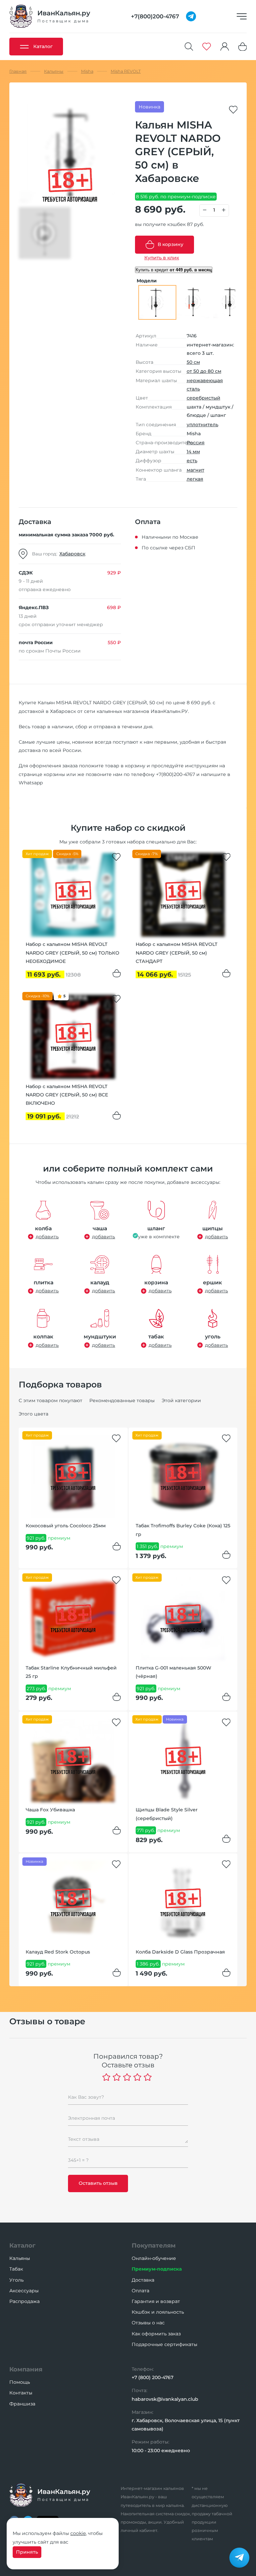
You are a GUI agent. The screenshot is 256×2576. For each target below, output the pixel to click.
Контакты (21, 2393)
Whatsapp (31, 783)
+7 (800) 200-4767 (152, 2377)
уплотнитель (202, 425)
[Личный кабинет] (225, 47)
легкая (195, 479)
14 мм (193, 452)
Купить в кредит (174, 270)
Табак (16, 2269)
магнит (195, 470)
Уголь (16, 2280)
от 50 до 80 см (204, 371)
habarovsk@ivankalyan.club (165, 2399)
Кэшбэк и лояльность (158, 2312)
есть (192, 461)
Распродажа (24, 2301)
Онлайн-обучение (154, 2258)
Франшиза (22, 2404)
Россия (196, 443)
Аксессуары (24, 2291)
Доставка (143, 2280)
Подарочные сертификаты (164, 2344)
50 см (193, 362)
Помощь (20, 2382)
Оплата (140, 2291)
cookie (78, 2533)
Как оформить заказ (156, 2334)
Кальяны (20, 2258)
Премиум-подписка (157, 2269)
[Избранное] (207, 47)
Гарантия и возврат (156, 2301)
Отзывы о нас (148, 2323)
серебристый (203, 398)
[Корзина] (243, 47)
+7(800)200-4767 (175, 774)
